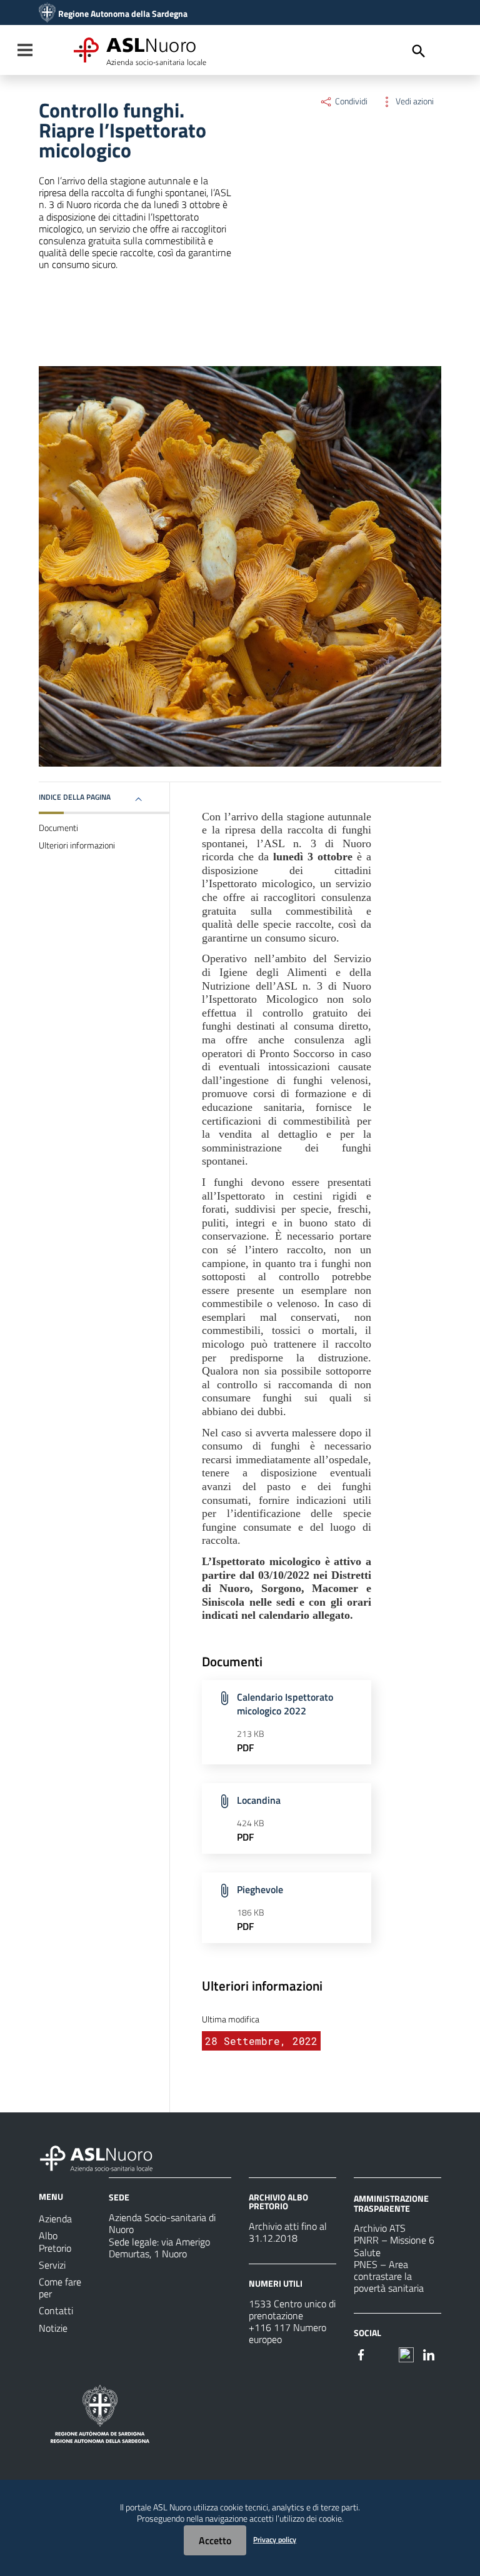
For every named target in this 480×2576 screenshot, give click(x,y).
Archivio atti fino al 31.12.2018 (288, 2232)
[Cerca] (419, 51)
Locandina (259, 1800)
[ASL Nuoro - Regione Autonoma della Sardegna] (104, 2156)
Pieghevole (260, 1889)
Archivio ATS (380, 2228)
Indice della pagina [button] (75, 797)
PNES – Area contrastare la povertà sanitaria (389, 2276)
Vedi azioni (414, 101)
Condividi (350, 101)
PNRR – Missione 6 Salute (394, 2246)
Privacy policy (275, 2539)
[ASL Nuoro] (47, 14)
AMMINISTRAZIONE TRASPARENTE (391, 2203)
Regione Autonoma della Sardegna (123, 14)
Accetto (215, 2540)
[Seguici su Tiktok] (406, 2354)
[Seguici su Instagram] (384, 2354)
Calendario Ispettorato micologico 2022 (285, 1704)
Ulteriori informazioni (77, 845)
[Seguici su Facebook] (361, 2354)
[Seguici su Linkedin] (429, 2354)
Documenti (58, 828)
